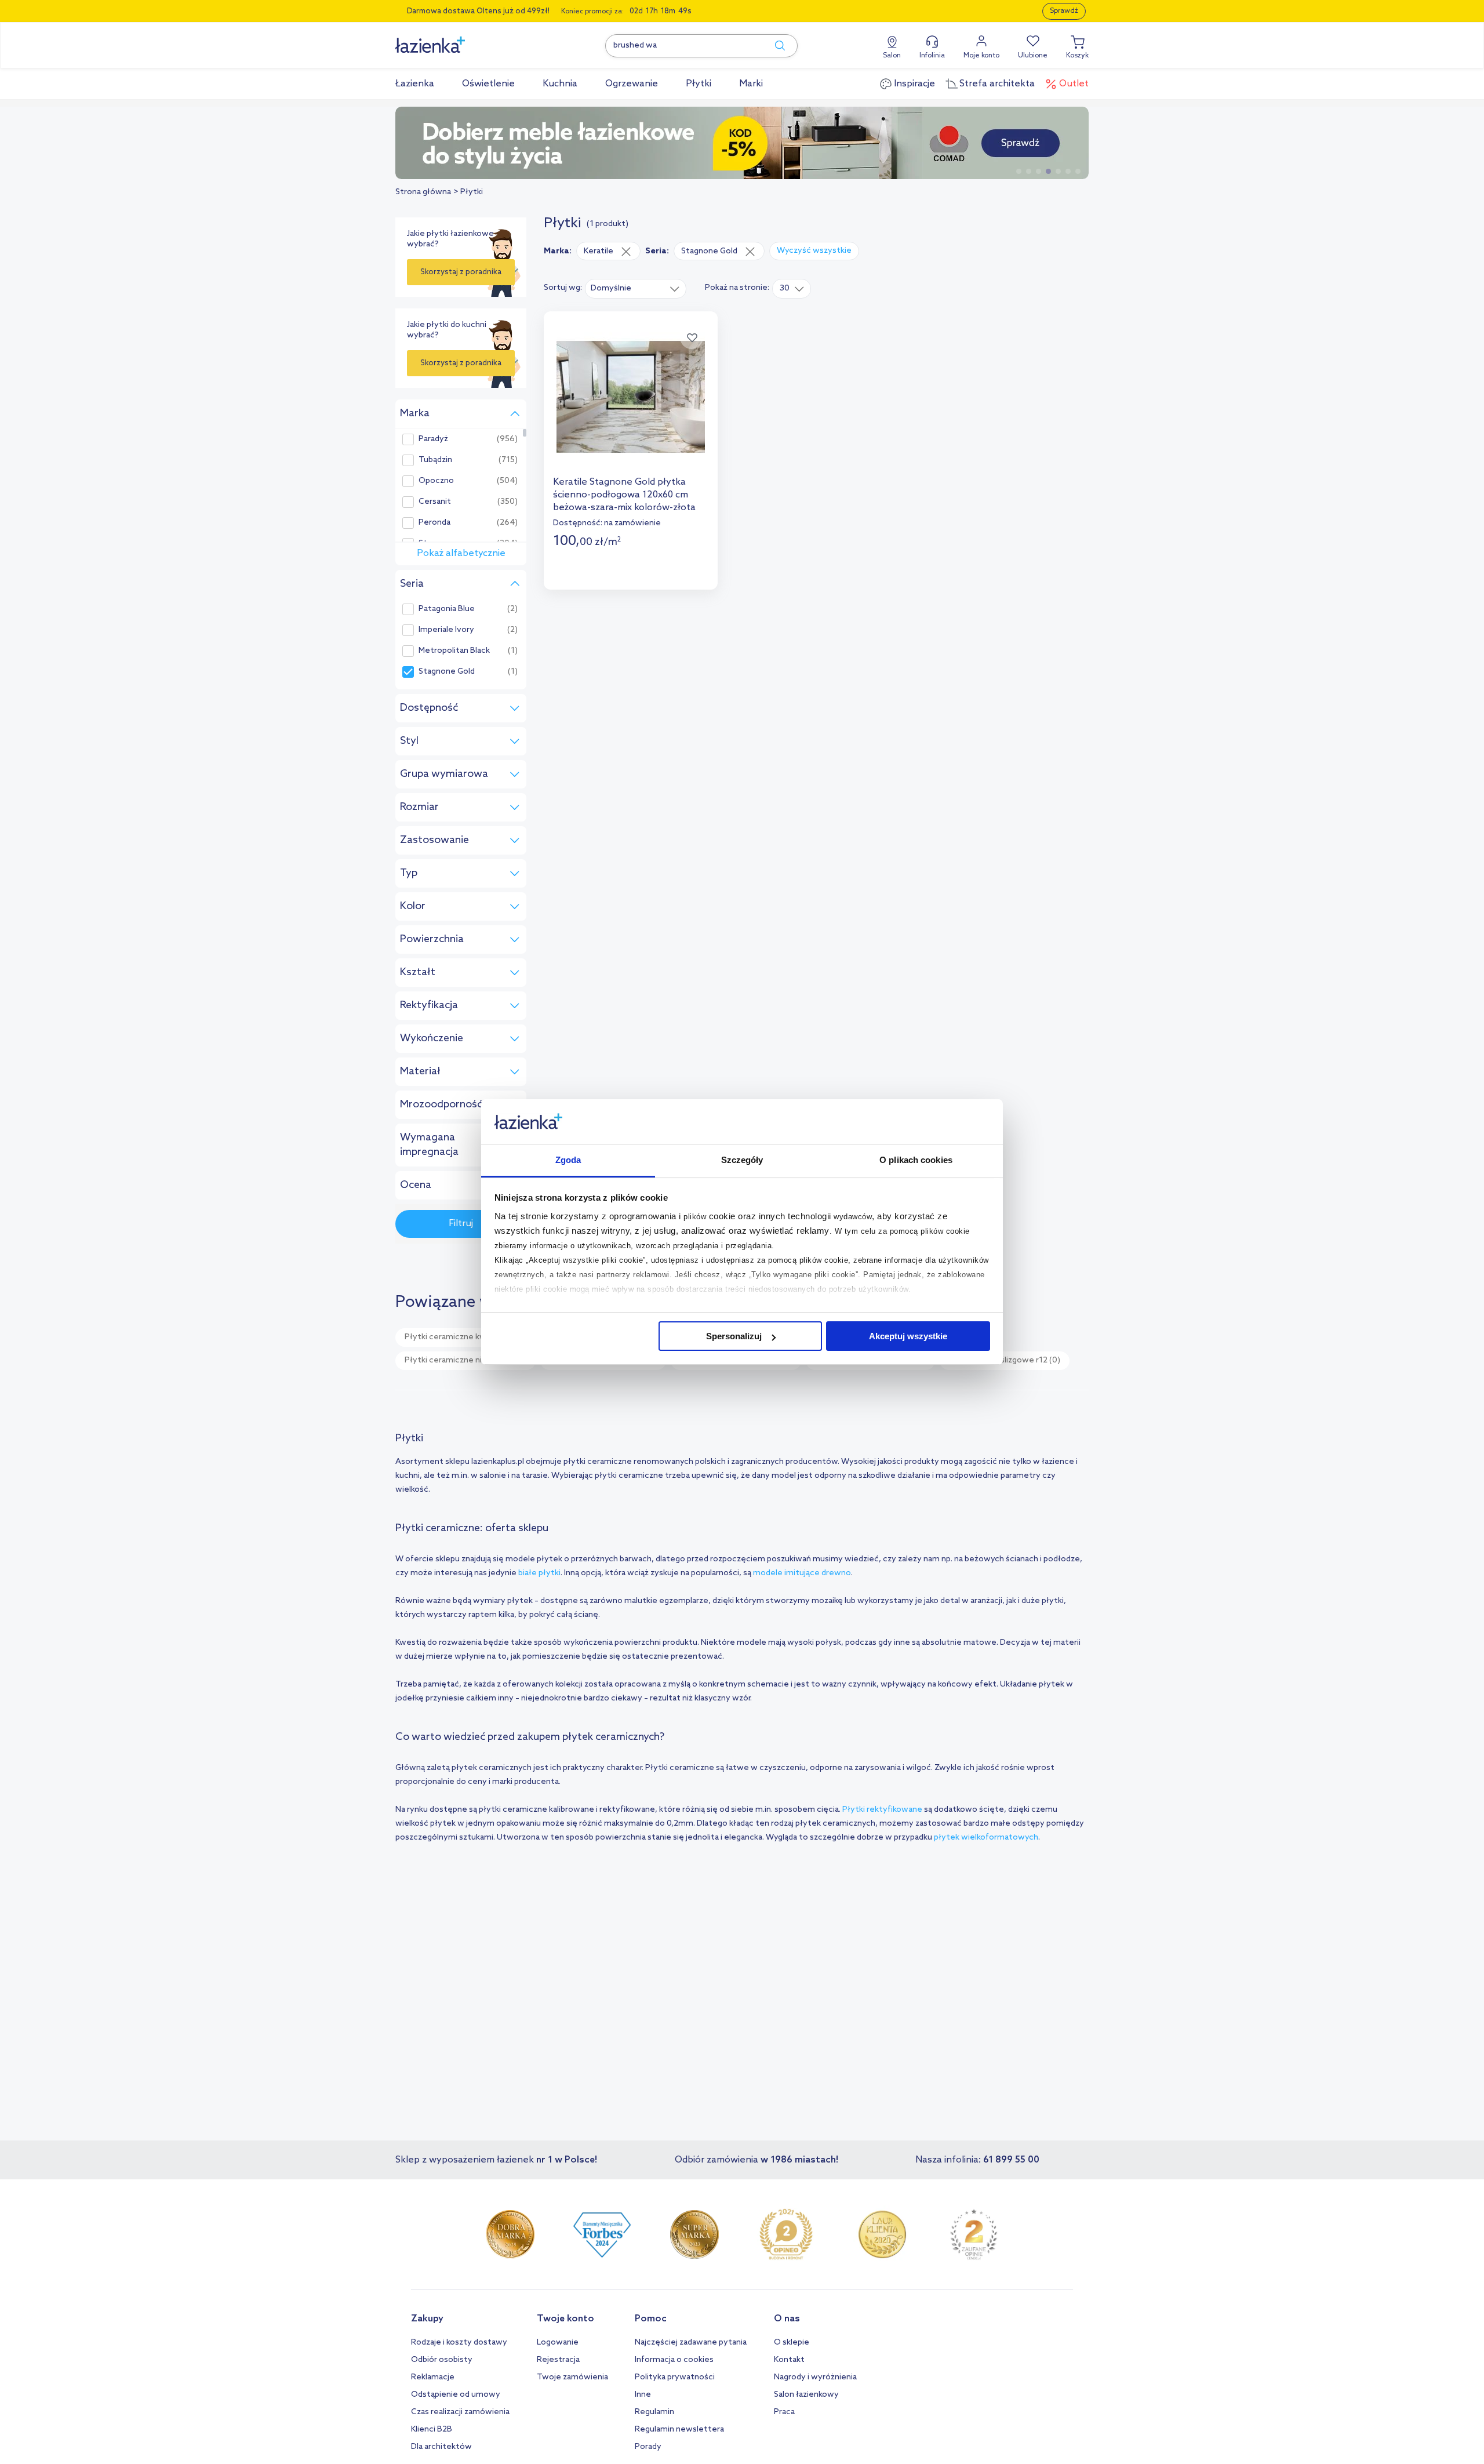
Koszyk (1077, 56)
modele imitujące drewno (802, 1573)
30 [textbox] (785, 288)
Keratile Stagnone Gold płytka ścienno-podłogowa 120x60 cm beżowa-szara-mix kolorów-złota (624, 495)
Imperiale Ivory (446, 630)
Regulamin (654, 2412)
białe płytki (539, 1573)
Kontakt (789, 2360)
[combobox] (636, 288)
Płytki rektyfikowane (882, 1810)
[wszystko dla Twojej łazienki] (456, 39)
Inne (643, 2395)
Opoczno (436, 481)
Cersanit (435, 502)
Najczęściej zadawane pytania (691, 2343)
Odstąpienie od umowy (456, 2395)
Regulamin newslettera (679, 2430)
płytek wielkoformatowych (986, 1838)
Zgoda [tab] (568, 1160)
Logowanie (558, 2343)
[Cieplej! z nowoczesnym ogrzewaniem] (742, 143)
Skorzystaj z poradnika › (461, 277)
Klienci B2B (432, 2430)
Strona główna (423, 192)
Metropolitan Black (454, 651)
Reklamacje (433, 2377)
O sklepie (792, 2343)
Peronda (434, 523)
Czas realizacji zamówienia (460, 2412)
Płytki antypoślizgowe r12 (1005, 1360)
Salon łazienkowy (806, 2395)
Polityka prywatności (675, 2377)
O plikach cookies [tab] (916, 1160)
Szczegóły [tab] (742, 1160)
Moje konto (981, 56)
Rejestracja (558, 2360)
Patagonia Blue (447, 609)
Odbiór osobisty (442, 2360)
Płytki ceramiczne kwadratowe (470, 1337)
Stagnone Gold (447, 672)
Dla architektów (441, 2447)
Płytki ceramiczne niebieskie (465, 1360)
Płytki (472, 192)
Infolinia (932, 56)
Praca (784, 2412)
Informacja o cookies (674, 2360)
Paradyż (433, 439)
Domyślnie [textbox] (611, 288)
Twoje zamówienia (572, 2377)
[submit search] (774, 46)
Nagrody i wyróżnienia (815, 2377)
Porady (648, 2447)
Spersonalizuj (734, 1336)
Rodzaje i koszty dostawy (459, 2343)
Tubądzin (435, 460)
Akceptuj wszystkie (908, 1336)
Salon (892, 56)
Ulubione (1033, 56)
